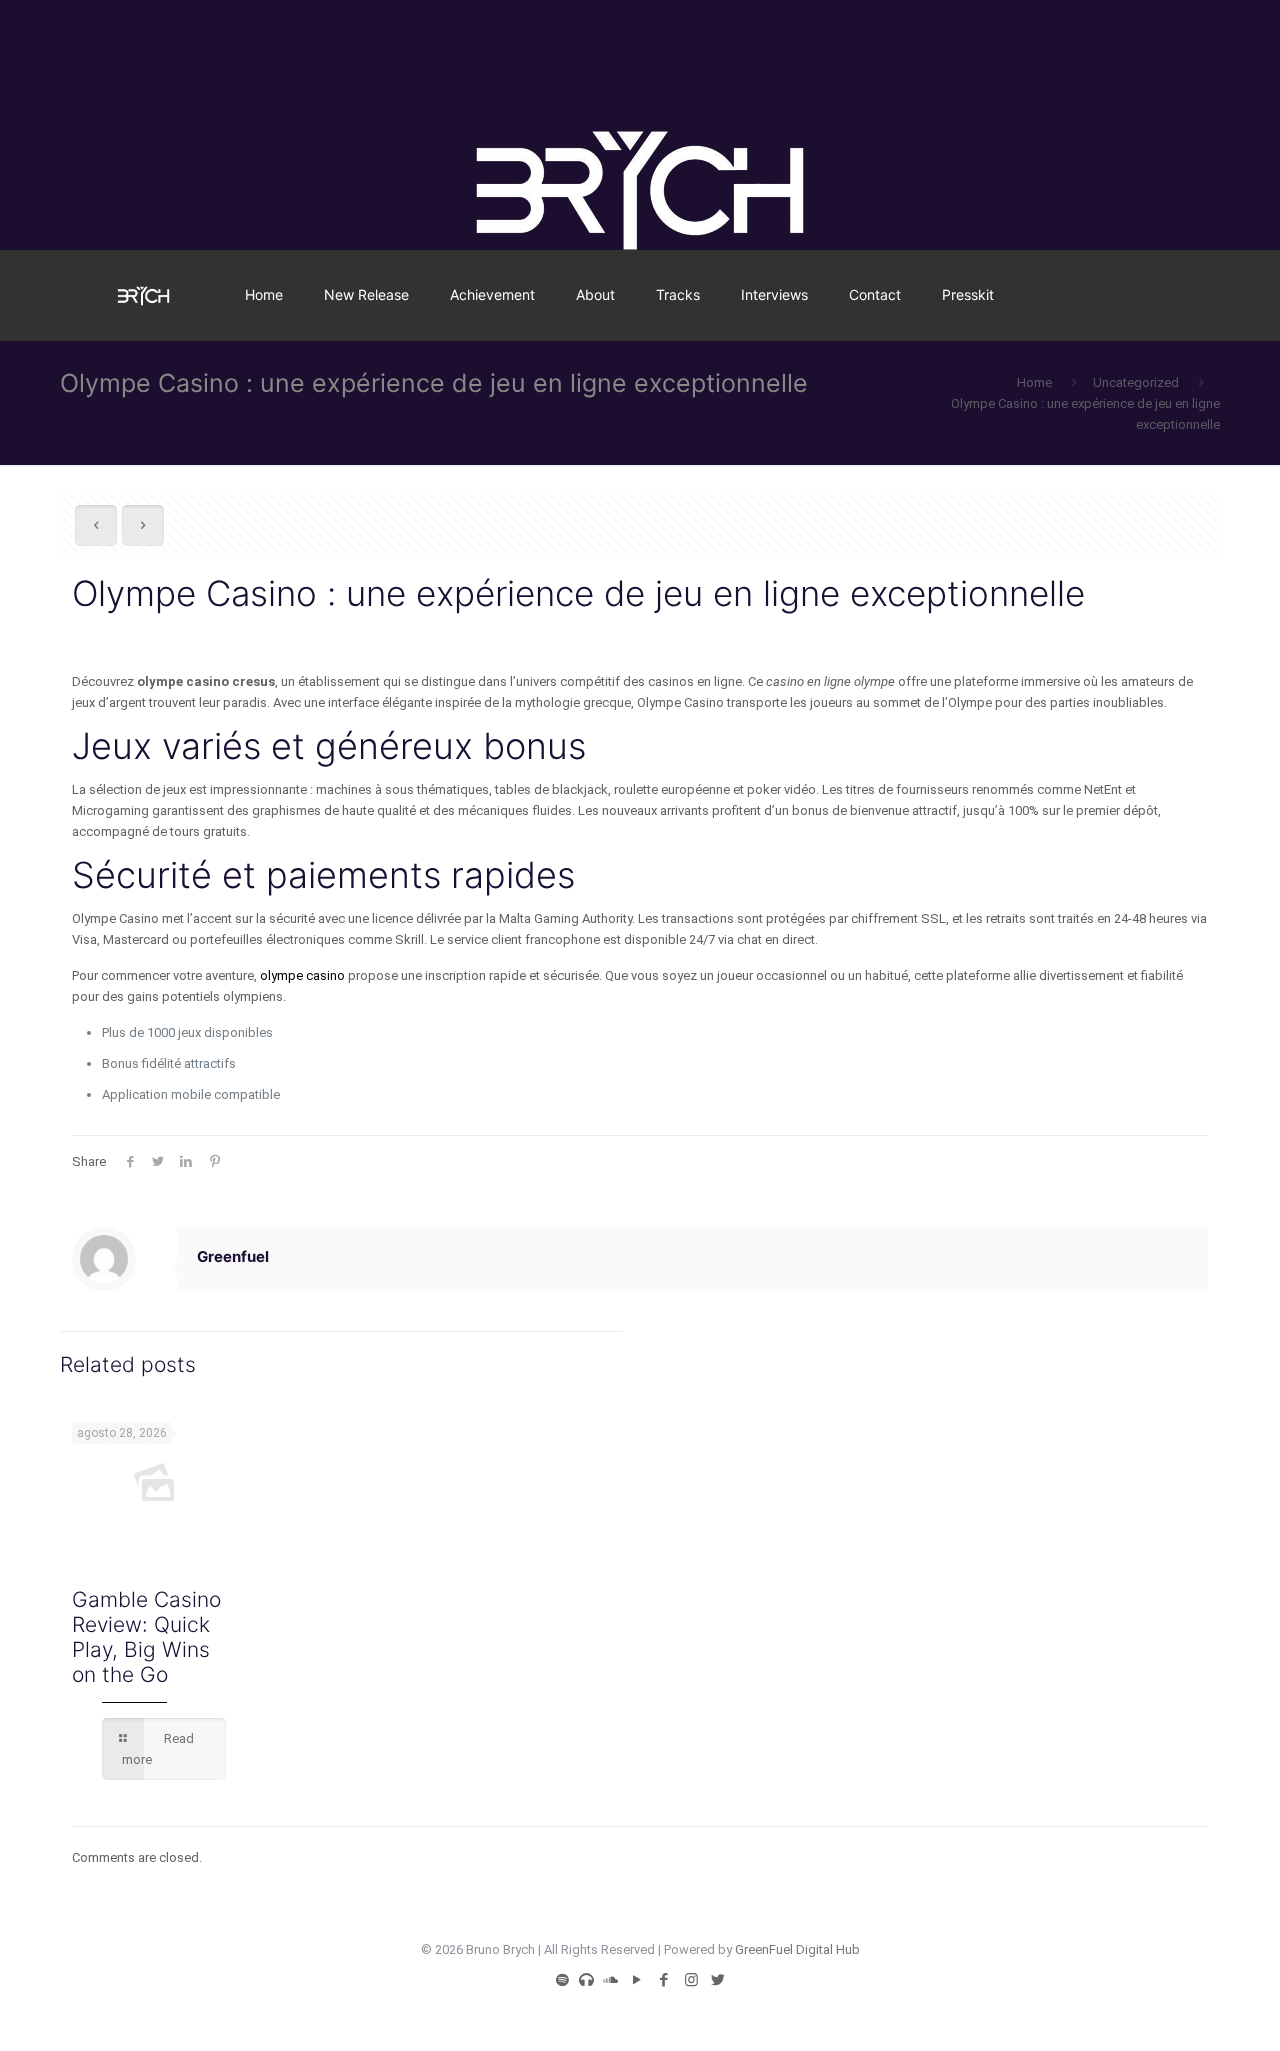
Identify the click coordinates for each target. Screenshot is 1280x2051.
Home (1034, 382)
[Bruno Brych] (143, 295)
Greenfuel (233, 1256)
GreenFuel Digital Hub (797, 1949)
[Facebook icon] (664, 1980)
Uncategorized (1136, 382)
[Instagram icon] (691, 1980)
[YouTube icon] (637, 1980)
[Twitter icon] (718, 1980)
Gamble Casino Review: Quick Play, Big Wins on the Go (146, 1637)
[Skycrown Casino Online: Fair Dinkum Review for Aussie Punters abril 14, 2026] (1262, 1971)
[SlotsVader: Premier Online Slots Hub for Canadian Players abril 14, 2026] (17, 1971)
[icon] (562, 1980)
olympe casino (302, 975)
